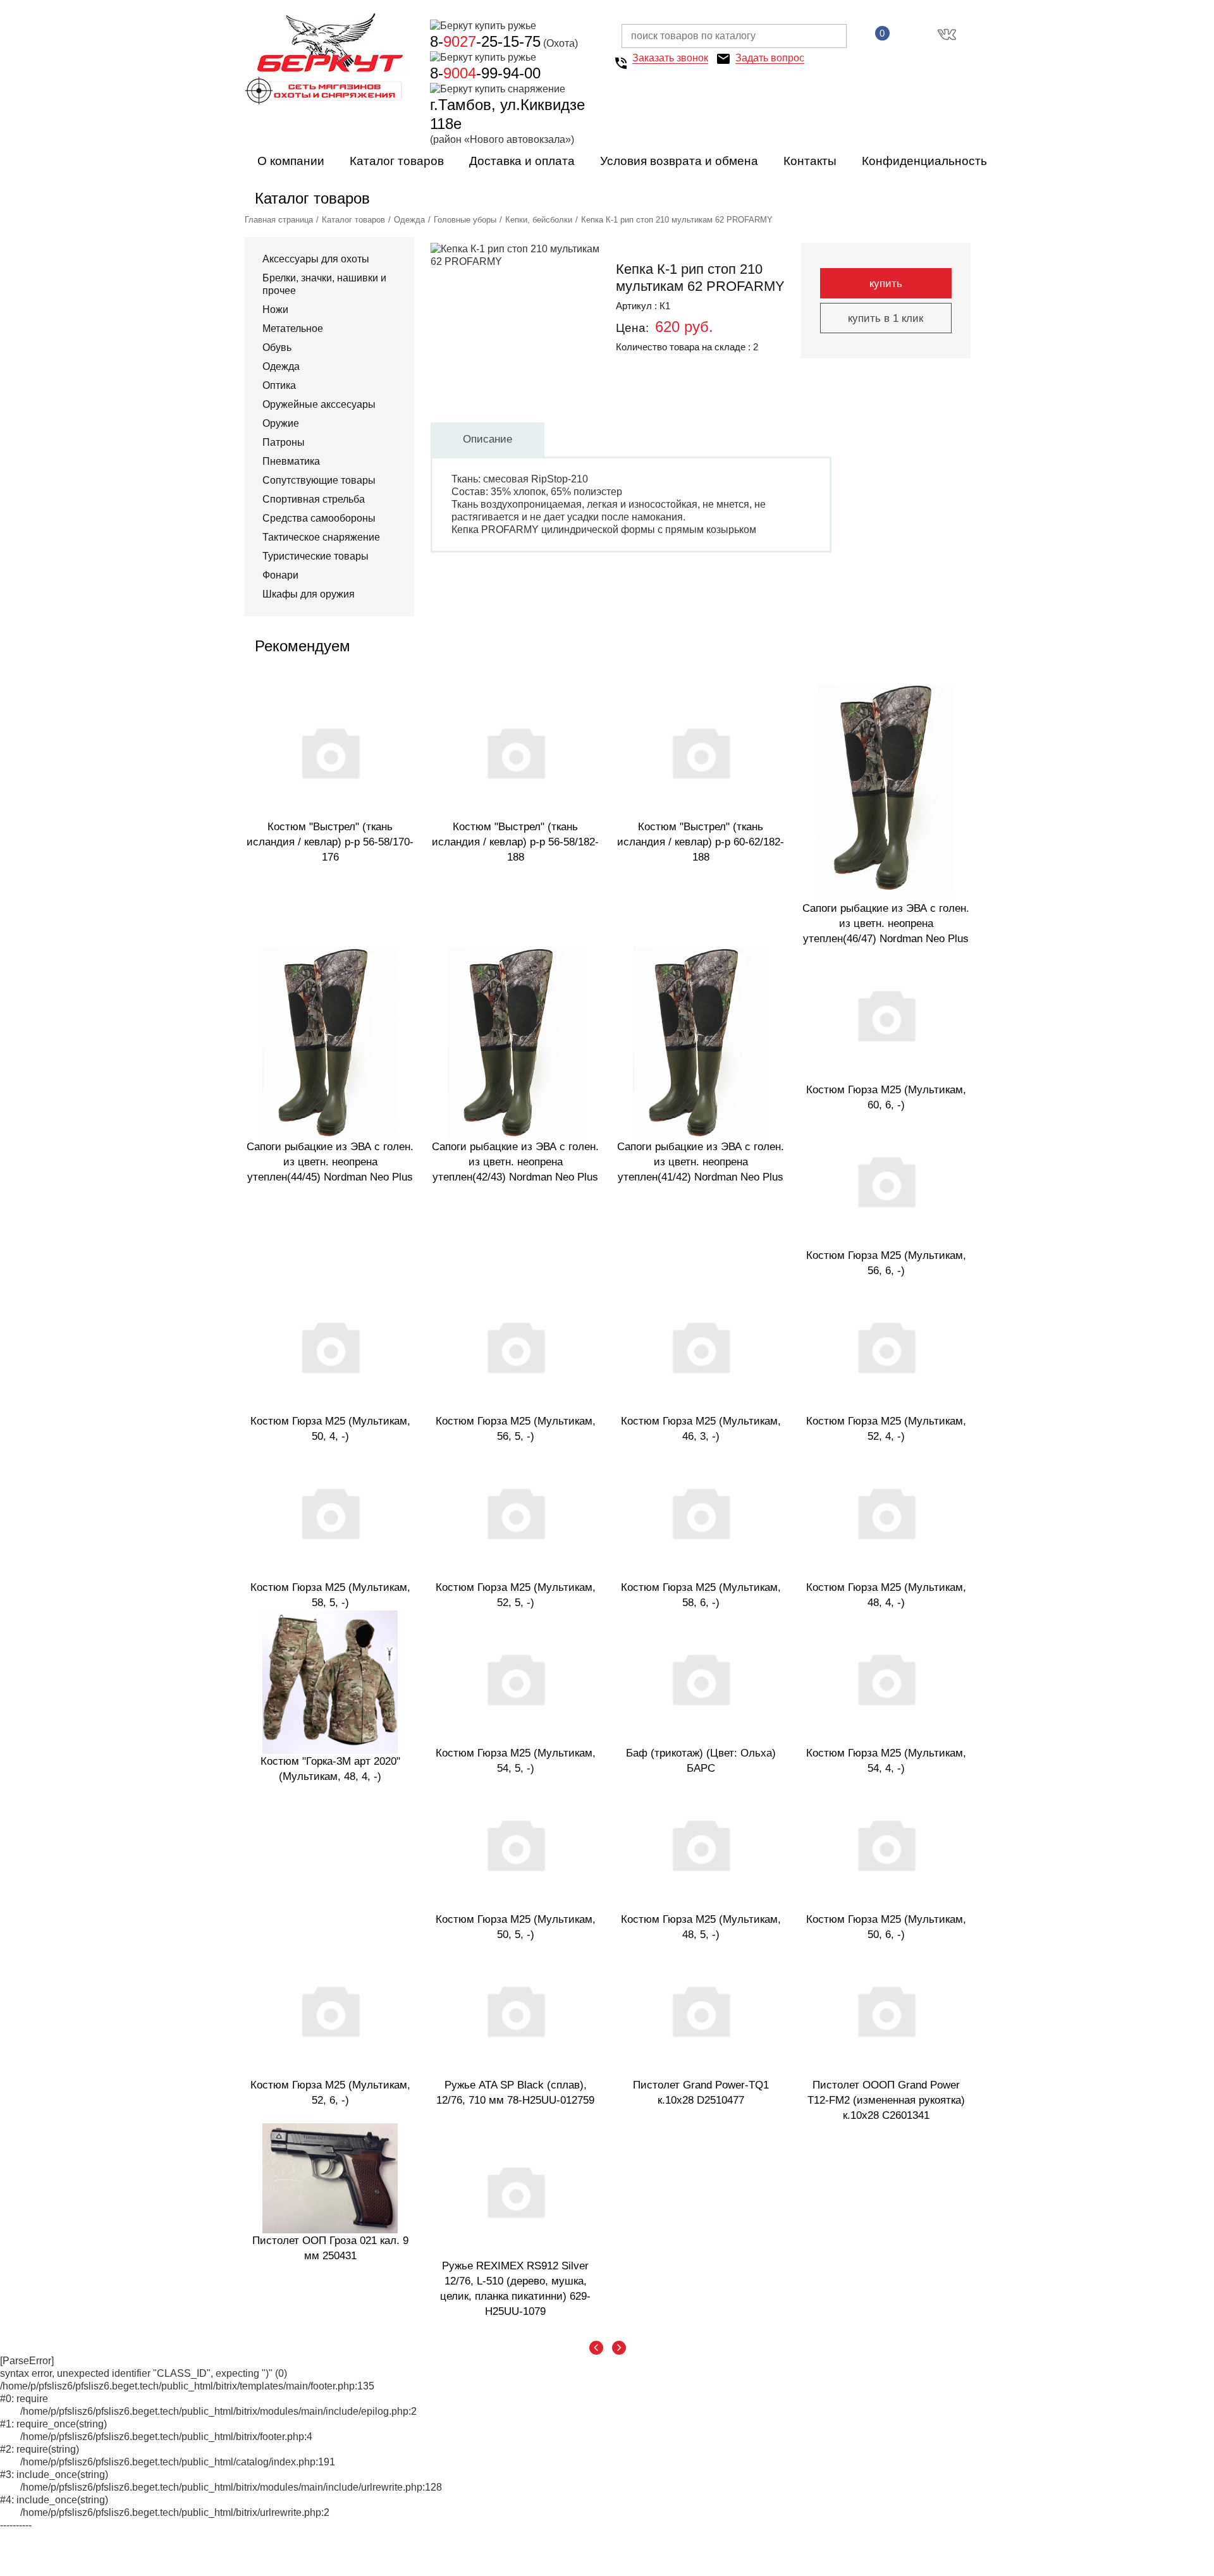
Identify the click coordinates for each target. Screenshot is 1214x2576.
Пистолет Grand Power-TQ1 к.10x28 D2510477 (701, 2093)
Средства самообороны (319, 518)
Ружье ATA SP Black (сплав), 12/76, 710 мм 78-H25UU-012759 (515, 2093)
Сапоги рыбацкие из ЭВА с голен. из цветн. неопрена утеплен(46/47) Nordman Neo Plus (886, 923)
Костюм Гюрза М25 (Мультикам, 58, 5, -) (330, 1595)
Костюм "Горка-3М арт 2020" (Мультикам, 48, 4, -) (330, 1769)
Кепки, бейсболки (539, 220)
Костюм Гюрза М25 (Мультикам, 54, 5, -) (516, 1761)
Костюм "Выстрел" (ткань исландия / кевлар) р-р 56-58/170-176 (330, 842)
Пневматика (291, 461)
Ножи (275, 310)
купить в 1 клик (886, 318)
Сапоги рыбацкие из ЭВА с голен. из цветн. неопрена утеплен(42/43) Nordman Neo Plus (515, 1162)
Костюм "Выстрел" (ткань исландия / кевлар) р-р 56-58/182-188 (515, 842)
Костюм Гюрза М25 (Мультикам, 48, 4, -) (886, 1595)
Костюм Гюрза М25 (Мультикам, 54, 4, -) (886, 1761)
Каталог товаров (397, 161)
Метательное (293, 328)
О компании (291, 161)
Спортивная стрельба (314, 499)
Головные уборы (465, 220)
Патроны (284, 442)
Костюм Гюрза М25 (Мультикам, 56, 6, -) (886, 1263)
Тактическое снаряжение (321, 537)
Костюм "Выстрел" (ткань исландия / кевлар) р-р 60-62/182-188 (701, 842)
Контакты (810, 161)
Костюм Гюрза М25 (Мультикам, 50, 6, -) (886, 1927)
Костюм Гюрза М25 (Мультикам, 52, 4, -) (886, 1429)
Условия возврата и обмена (679, 161)
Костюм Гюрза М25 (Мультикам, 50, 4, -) (330, 1429)
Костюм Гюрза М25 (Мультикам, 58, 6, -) (701, 1595)
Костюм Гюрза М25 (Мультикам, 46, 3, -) (701, 1429)
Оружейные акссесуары (319, 404)
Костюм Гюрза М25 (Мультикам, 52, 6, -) (330, 2093)
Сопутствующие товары (319, 480)
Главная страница (279, 220)
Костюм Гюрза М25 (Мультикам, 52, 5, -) (516, 1595)
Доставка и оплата (522, 161)
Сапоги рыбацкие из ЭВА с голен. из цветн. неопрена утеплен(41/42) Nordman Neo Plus (701, 1162)
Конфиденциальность (924, 161)
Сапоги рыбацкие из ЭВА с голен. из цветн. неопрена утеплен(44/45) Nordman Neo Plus (330, 1162)
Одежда (409, 220)
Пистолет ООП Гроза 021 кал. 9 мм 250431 (330, 2248)
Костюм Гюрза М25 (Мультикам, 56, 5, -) (516, 1429)
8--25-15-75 (485, 41)
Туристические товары (316, 556)
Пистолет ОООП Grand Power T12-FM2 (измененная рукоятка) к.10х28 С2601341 (886, 2100)
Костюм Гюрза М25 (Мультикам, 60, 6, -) (886, 1097)
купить (886, 284)
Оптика (279, 385)
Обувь (277, 347)
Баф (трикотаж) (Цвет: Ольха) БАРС (701, 1761)
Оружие (281, 423)
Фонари (280, 575)
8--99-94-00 (485, 73)
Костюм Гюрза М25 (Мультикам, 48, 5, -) (701, 1927)
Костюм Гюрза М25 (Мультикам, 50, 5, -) (516, 1927)
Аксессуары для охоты (316, 259)
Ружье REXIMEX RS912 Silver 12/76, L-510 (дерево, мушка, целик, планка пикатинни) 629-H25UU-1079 (515, 2289)
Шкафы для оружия (309, 594)
